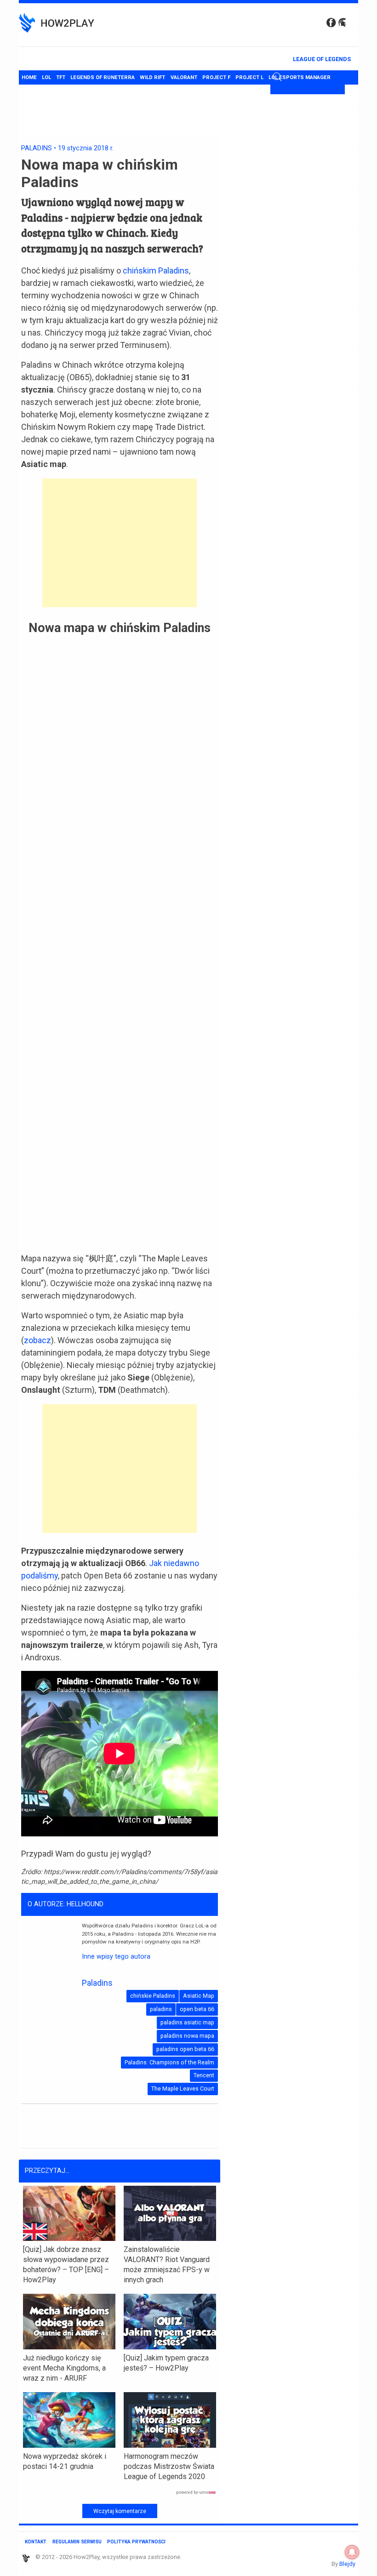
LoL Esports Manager (300, 77)
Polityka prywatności (136, 2542)
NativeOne (120, 2493)
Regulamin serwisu (77, 2542)
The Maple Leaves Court (183, 2089)
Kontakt (36, 2542)
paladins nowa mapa (187, 2036)
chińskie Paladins (153, 1996)
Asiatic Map (199, 1996)
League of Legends (322, 59)
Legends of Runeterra (103, 77)
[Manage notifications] (352, 2552)
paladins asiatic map (187, 2022)
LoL (46, 77)
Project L (249, 77)
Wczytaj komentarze (120, 2511)
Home (29, 77)
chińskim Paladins (156, 271)
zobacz (37, 1340)
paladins (161, 2009)
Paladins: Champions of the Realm (169, 2062)
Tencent (204, 2075)
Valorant (184, 77)
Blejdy (347, 2564)
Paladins (37, 148)
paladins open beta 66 (185, 2049)
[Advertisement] (120, 543)
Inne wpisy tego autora (116, 1957)
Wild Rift (152, 77)
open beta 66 (197, 2009)
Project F (216, 77)
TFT (61, 77)
